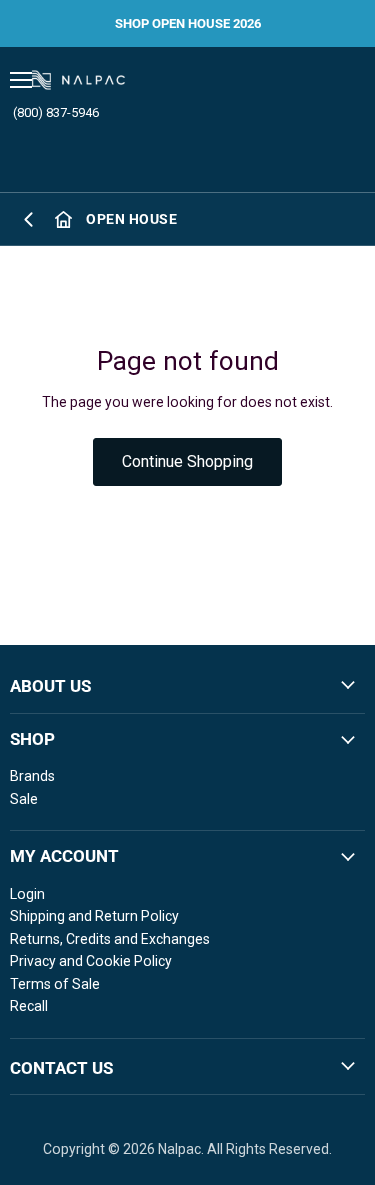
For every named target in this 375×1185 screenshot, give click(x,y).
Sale (24, 799)
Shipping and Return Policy (94, 916)
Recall (29, 1006)
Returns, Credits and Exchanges (110, 939)
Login (27, 894)
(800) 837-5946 (56, 112)
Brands (32, 776)
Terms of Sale (55, 984)
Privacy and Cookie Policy (91, 961)
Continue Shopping (187, 461)
